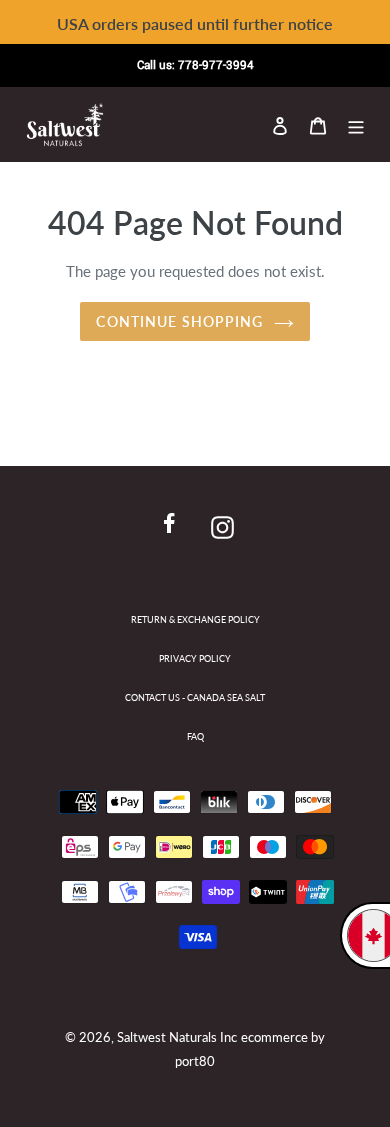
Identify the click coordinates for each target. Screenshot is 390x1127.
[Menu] (356, 124)
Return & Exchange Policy (195, 619)
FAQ (195, 736)
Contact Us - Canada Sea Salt (195, 697)
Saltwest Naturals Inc (177, 1037)
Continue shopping (179, 321)
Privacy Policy (195, 658)
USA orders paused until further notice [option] (195, 23)
